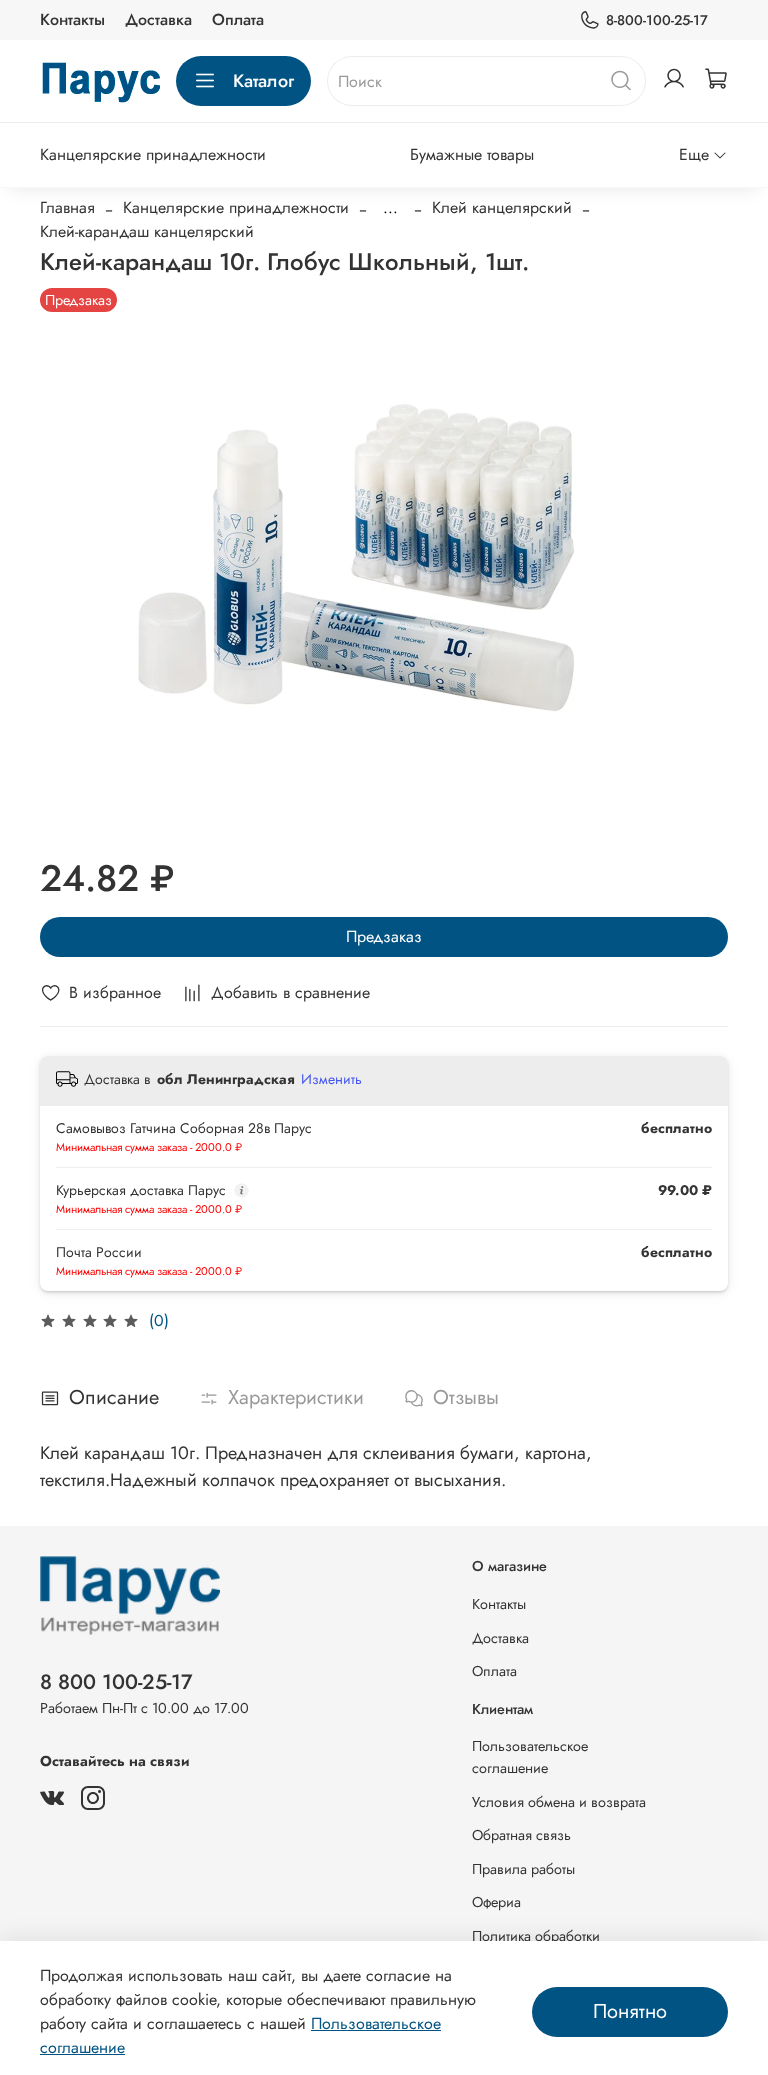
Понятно (630, 2011)
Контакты (72, 19)
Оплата (238, 19)
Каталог (263, 81)
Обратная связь (521, 1835)
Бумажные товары (472, 154)
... (390, 208)
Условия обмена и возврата (559, 1802)
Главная (67, 207)
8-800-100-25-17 (657, 20)
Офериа (496, 1902)
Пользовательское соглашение (530, 1757)
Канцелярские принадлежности (153, 154)
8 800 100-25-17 (116, 1682)
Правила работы (523, 1869)
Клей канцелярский (502, 207)
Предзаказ (384, 936)
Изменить (331, 1079)
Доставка (158, 19)
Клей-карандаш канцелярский (147, 231)
